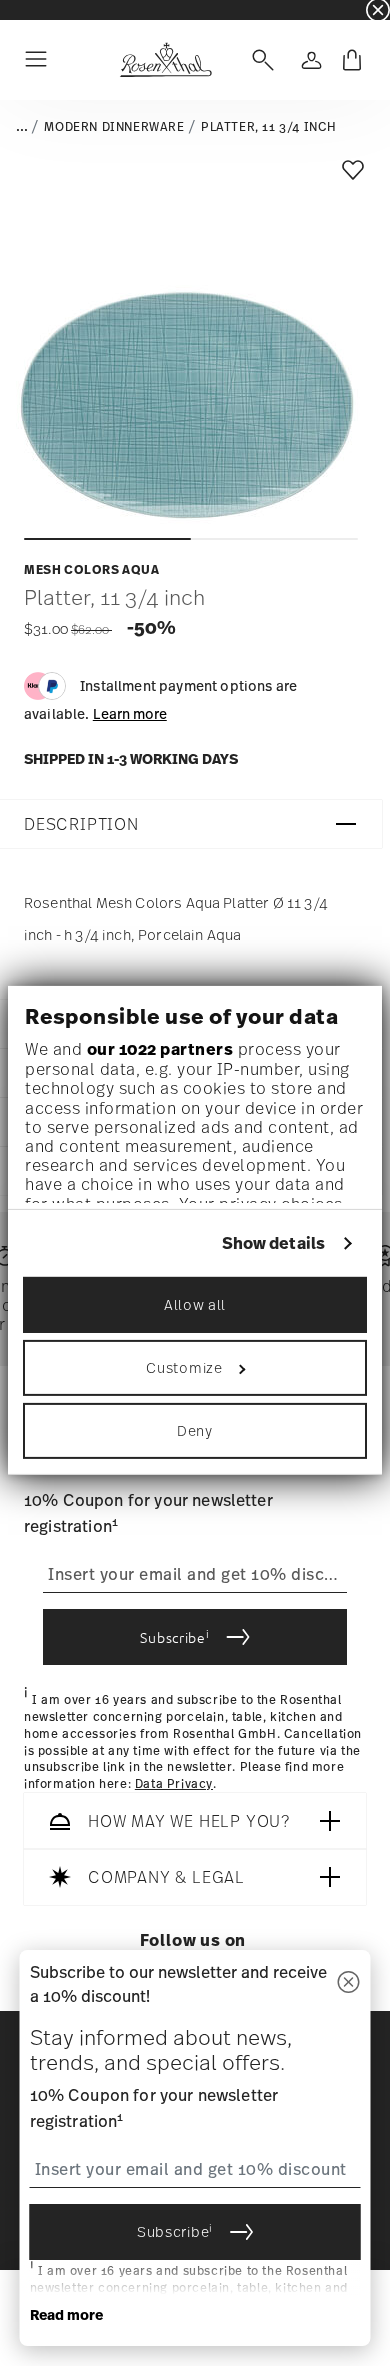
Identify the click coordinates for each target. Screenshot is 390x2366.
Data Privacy (174, 1784)
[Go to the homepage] (165, 60)
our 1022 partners (160, 1049)
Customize (184, 1366)
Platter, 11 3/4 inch (269, 127)
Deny (195, 1429)
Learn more (130, 713)
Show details (273, 1243)
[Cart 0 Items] (352, 60)
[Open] (259, 60)
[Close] (349, 1983)
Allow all (195, 1303)
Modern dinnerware (114, 127)
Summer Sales (41, 9)
